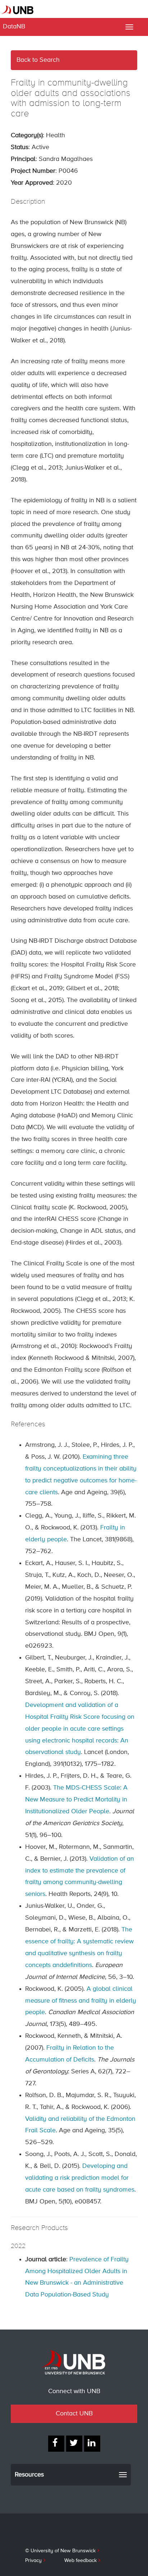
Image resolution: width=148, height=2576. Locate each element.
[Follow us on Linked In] (92, 2444)
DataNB (14, 27)
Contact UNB (74, 2414)
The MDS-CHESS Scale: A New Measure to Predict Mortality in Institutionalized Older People (76, 1800)
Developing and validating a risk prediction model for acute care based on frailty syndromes (80, 2178)
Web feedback (80, 2561)
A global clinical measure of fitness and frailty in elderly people (81, 2001)
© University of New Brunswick (60, 2551)
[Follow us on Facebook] (56, 2444)
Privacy (33, 2561)
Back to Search (38, 60)
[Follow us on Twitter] (74, 2444)
